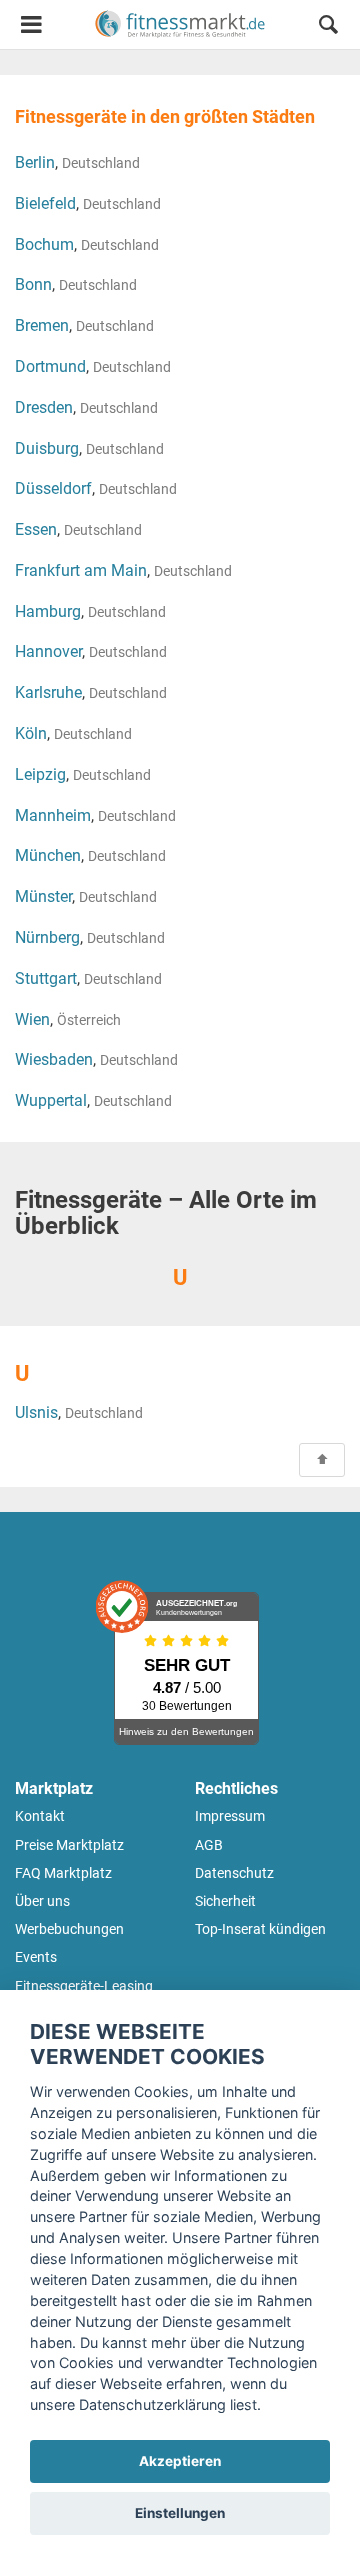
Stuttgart (46, 978)
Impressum (230, 1816)
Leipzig (40, 774)
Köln (31, 733)
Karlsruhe (48, 692)
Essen (36, 529)
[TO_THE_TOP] (322, 1460)
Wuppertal (51, 1100)
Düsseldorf (53, 488)
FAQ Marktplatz (63, 1873)
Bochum (44, 244)
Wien (32, 1019)
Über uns (42, 1901)
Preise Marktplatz (69, 1845)
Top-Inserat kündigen (260, 1929)
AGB (209, 1845)
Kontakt (40, 1816)
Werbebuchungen (69, 1929)
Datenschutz (234, 1873)
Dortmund (50, 366)
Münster (43, 896)
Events (36, 1957)
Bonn (33, 284)
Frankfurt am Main (81, 570)
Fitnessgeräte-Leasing (84, 1986)
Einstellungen (180, 2513)
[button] (328, 27)
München (48, 855)
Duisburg (47, 448)
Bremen (42, 325)
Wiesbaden (54, 1059)
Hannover (48, 651)
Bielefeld (45, 203)
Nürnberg (47, 937)
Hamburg (48, 611)
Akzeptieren (180, 2461)
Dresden (44, 407)
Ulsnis (36, 1412)
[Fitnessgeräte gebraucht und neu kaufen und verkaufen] (180, 24)
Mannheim (53, 815)
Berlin (35, 162)
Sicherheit (225, 1901)
